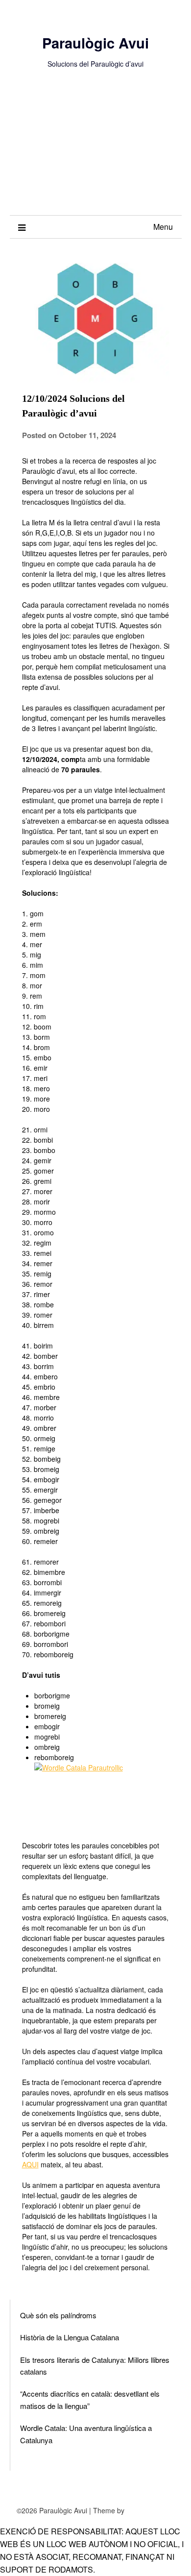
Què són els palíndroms (58, 2315)
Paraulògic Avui (95, 43)
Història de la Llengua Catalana (70, 2337)
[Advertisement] (95, 152)
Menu (163, 227)
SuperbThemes (150, 2510)
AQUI (30, 2164)
